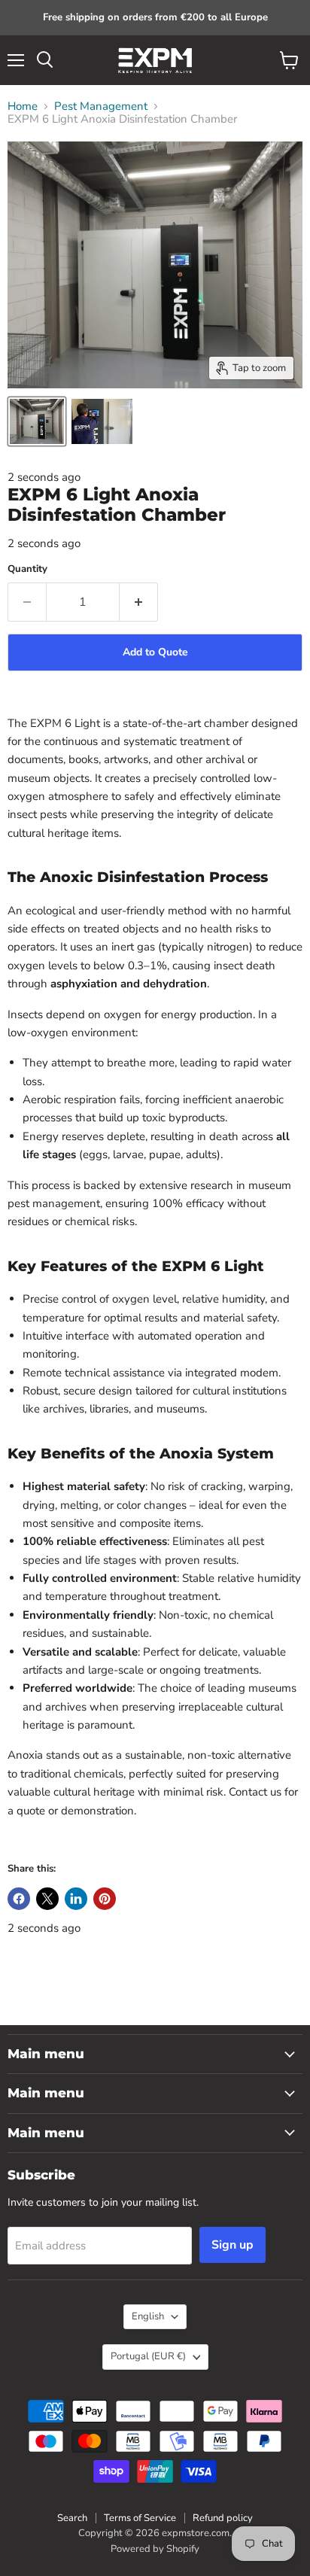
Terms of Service (140, 2518)
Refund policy (223, 2518)
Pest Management (101, 106)
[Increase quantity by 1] (139, 602)
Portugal (148, 2356)
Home (23, 106)
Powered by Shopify (155, 2549)
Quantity (27, 569)
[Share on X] (47, 1899)
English (148, 2316)
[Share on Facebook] (19, 1899)
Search (72, 2518)
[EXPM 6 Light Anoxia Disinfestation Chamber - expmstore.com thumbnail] (37, 421)
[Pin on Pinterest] (105, 1899)
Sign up (232, 2245)
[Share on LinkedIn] (76, 1899)
